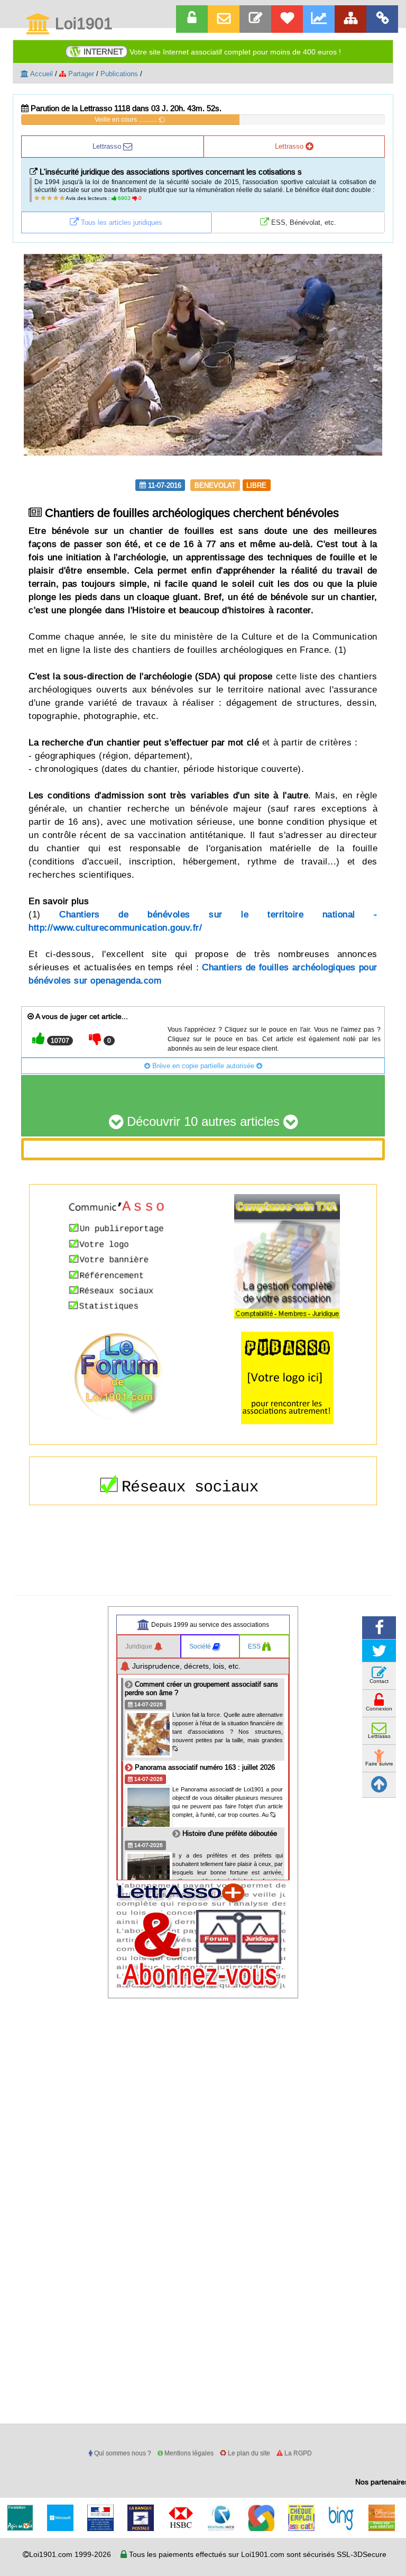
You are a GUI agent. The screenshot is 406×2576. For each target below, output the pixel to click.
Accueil (41, 74)
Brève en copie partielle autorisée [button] (203, 1066)
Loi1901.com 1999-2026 (70, 2554)
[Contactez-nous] (255, 19)
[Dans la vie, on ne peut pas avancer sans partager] (350, 19)
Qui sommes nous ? (122, 2453)
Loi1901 (82, 24)
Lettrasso (108, 146)
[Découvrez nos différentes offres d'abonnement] (287, 19)
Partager (80, 74)
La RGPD (297, 2453)
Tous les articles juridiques (121, 222)
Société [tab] (201, 1646)
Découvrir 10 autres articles (203, 1122)
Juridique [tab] (140, 1646)
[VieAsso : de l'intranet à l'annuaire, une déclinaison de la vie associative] (382, 19)
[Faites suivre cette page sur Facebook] (379, 1628)
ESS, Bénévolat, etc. (303, 222)
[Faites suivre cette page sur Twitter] (379, 1651)
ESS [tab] (255, 1646)
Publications (119, 74)
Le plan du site (248, 2453)
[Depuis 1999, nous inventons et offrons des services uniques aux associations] (319, 19)
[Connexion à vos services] (192, 19)
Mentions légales (188, 2453)
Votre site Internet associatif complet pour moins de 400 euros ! (212, 52)
